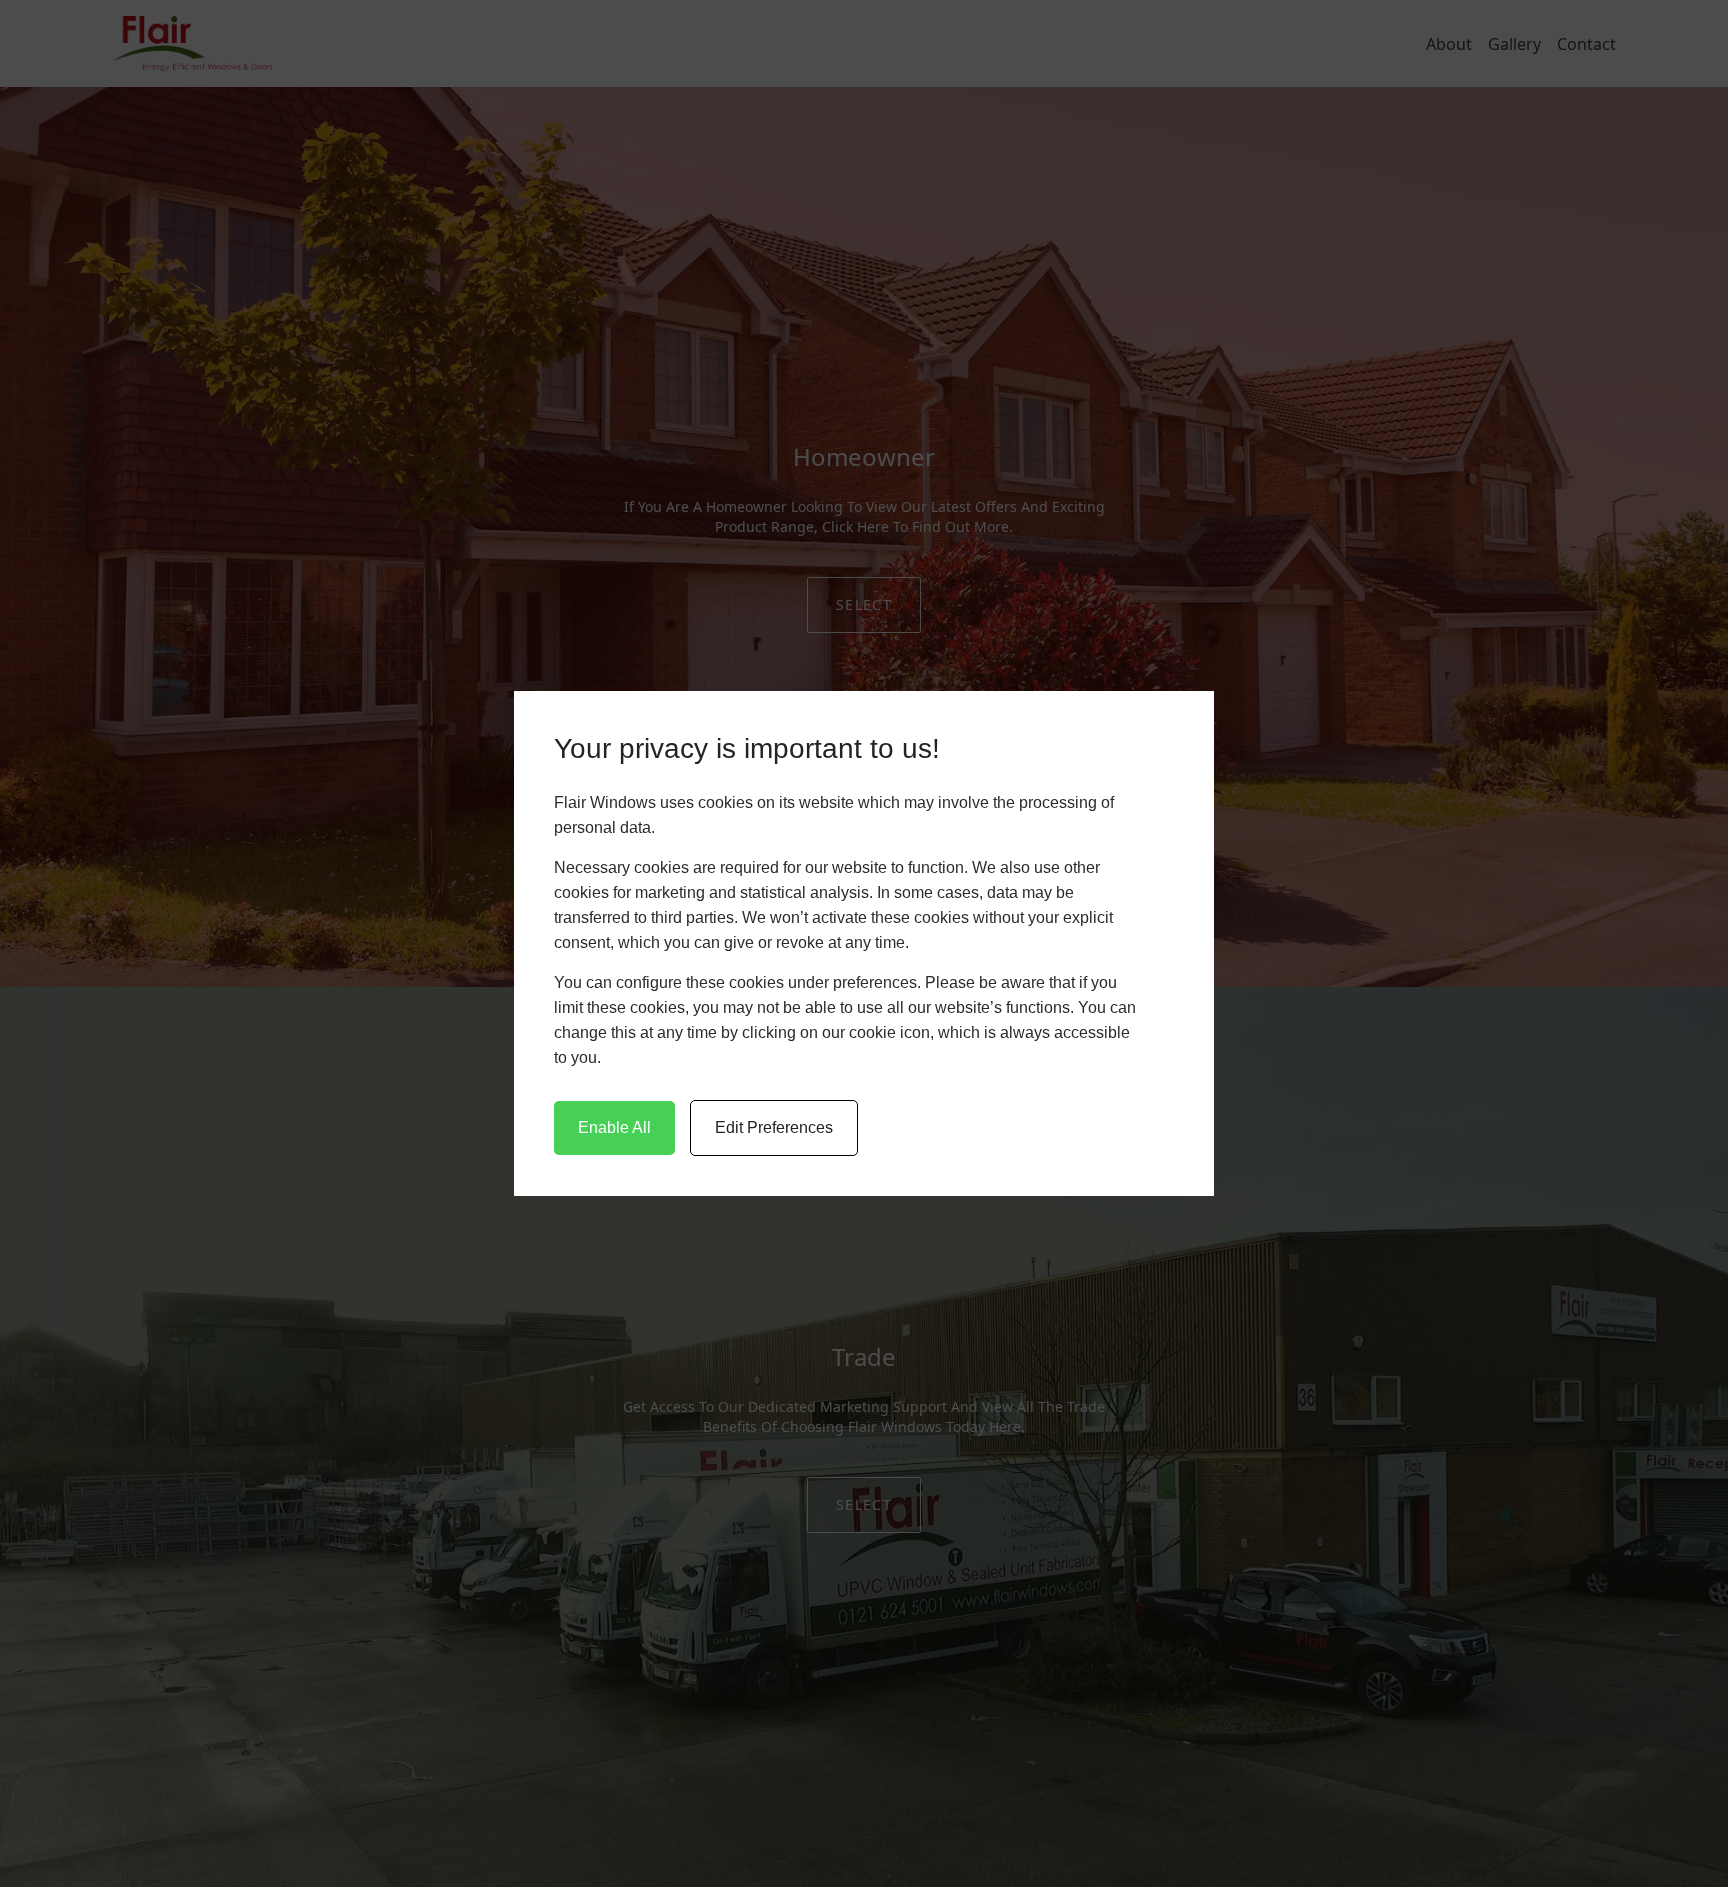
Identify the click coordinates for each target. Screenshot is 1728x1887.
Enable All (614, 1127)
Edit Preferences (774, 1127)
